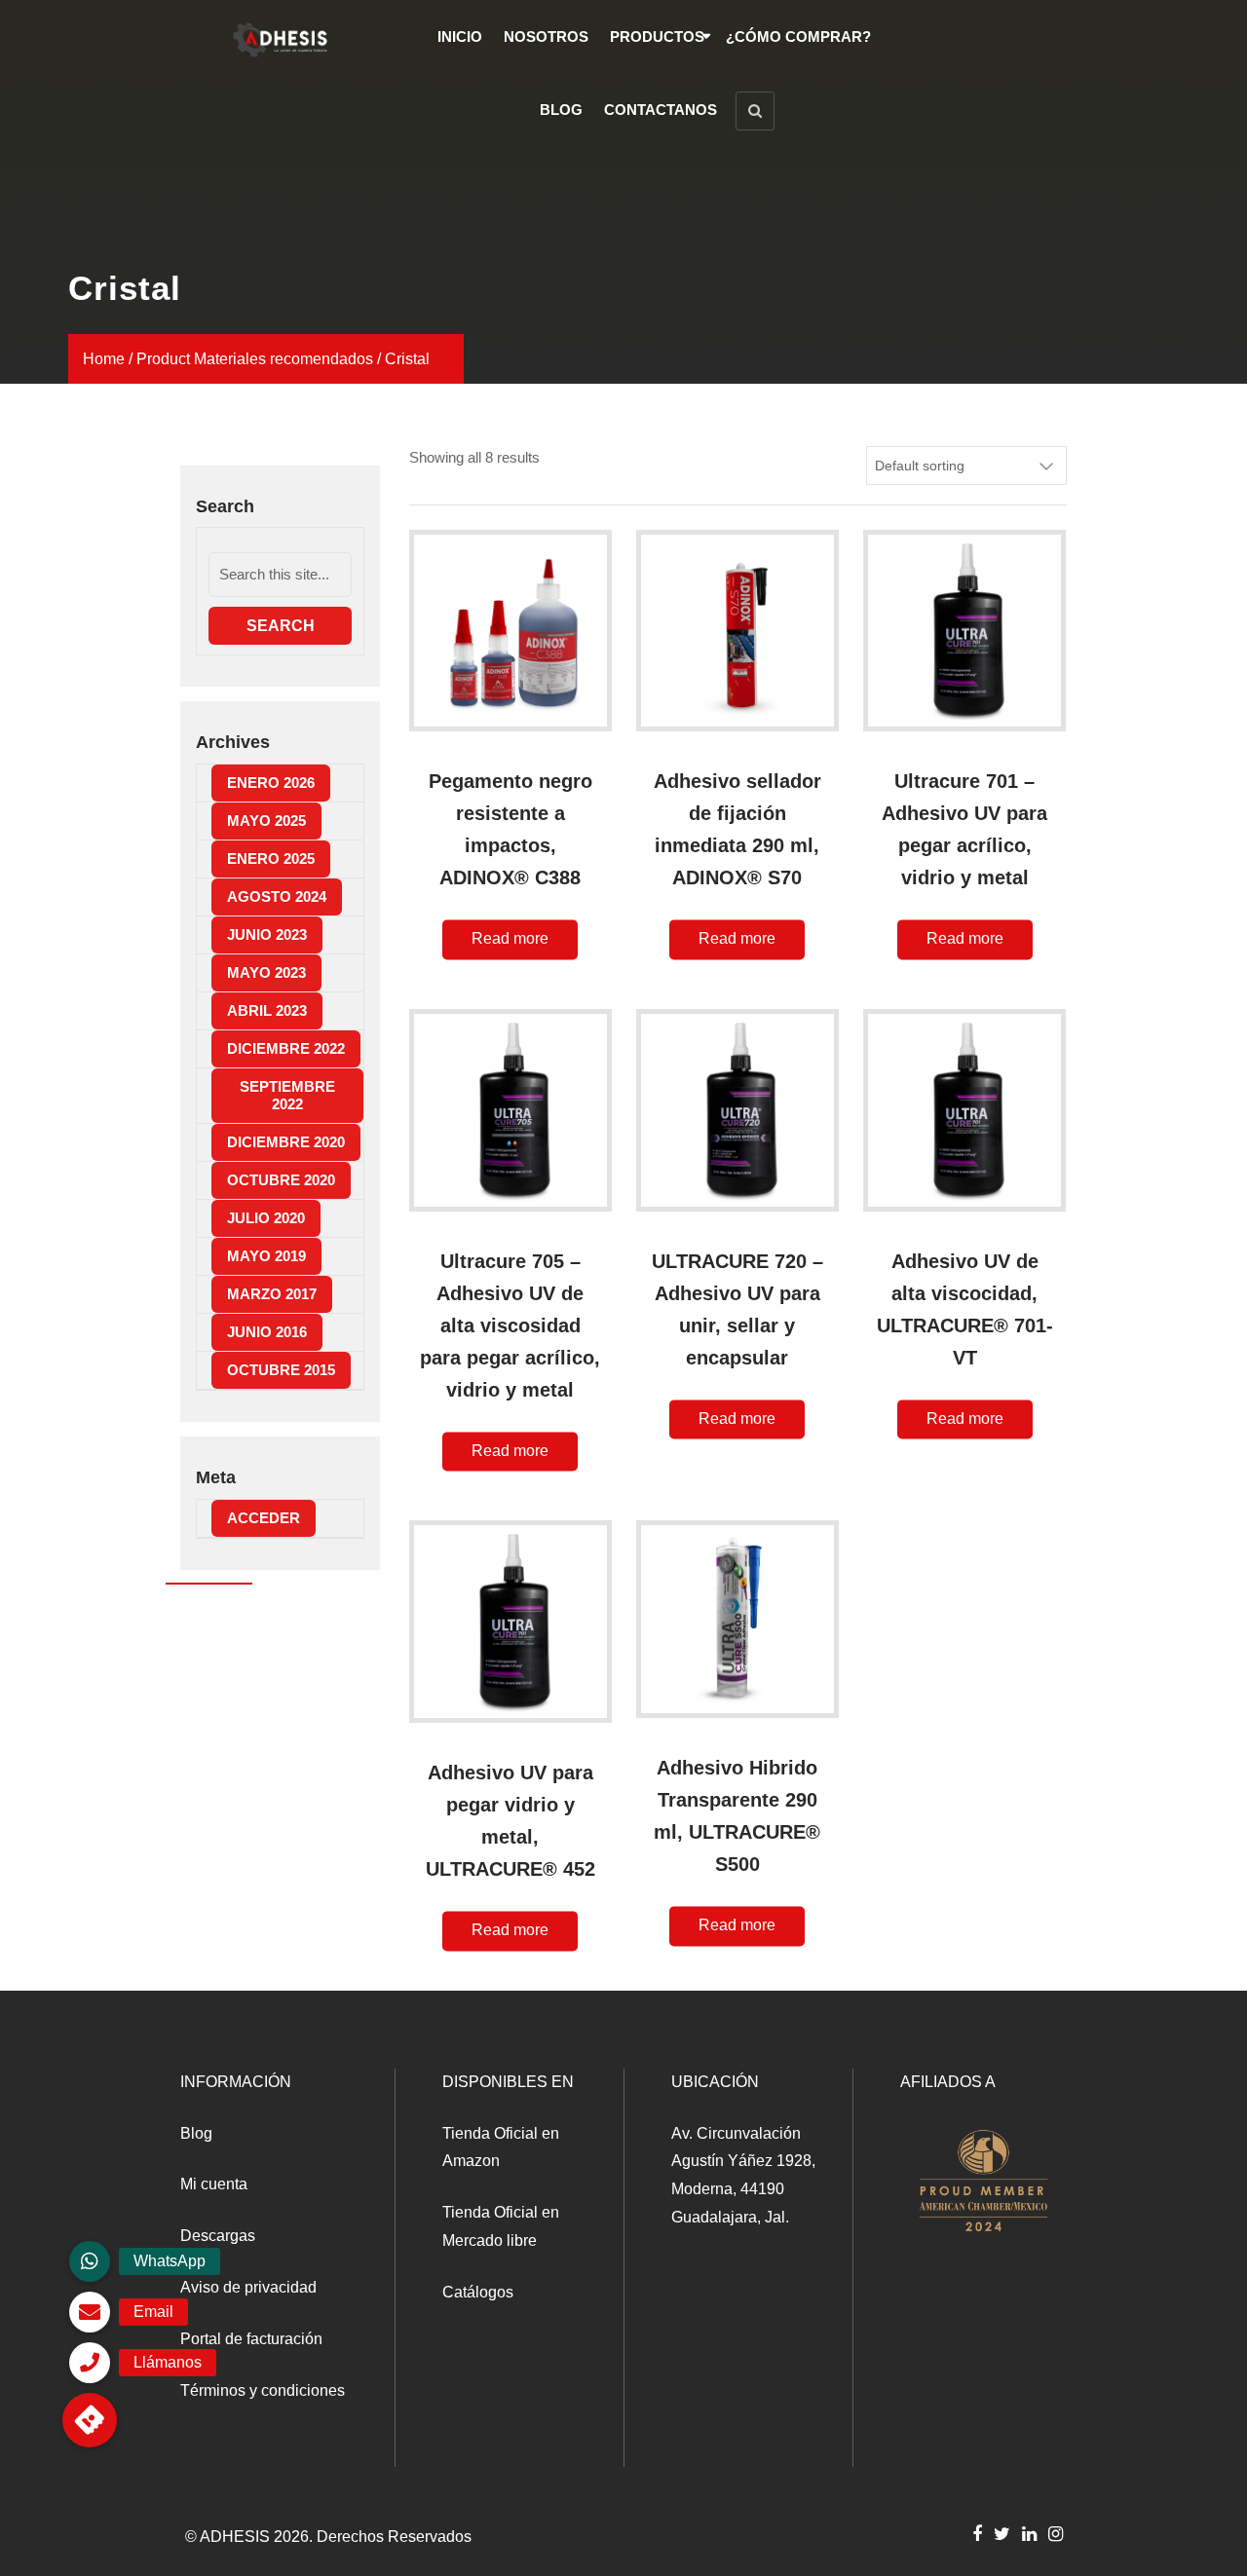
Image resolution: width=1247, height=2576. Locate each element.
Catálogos (478, 2292)
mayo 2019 (266, 1256)
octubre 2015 (281, 1370)
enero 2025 (271, 859)
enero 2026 (271, 783)
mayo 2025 (266, 821)
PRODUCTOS (657, 37)
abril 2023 (267, 1010)
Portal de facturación (251, 2339)
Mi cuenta (214, 2184)
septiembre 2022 (287, 1095)
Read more (510, 939)
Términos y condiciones (263, 2390)
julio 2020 (266, 1218)
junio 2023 (267, 934)
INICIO (460, 37)
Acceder (264, 1518)
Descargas (218, 2236)
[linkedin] (1029, 2533)
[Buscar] (755, 111)
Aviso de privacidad (248, 2287)
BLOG (561, 110)
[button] (90, 2420)
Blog (196, 2133)
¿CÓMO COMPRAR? (798, 37)
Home (104, 359)
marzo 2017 (272, 1294)
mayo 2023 (266, 972)
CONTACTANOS (661, 110)
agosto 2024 (277, 896)
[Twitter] (1002, 2533)
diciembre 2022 (286, 1048)
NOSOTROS (546, 37)
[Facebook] (977, 2533)
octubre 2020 (281, 1180)
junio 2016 (267, 1332)
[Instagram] (1056, 2533)
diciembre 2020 (286, 1142)
